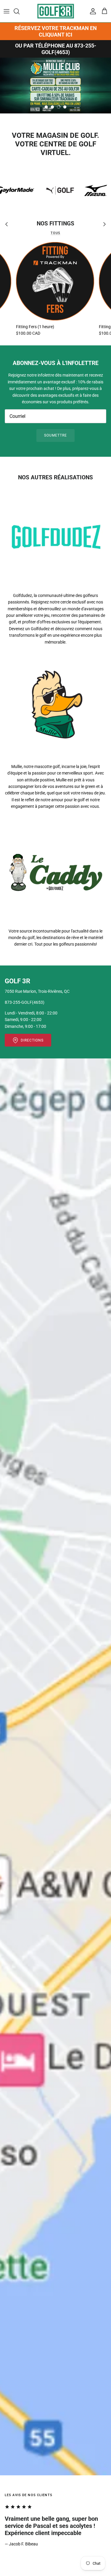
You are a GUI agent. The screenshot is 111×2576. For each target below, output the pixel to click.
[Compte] (91, 11)
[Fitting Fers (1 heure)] (55, 281)
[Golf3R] (56, 11)
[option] (55, 86)
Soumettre (55, 435)
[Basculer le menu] (7, 11)
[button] (46, 107)
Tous (55, 233)
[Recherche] (20, 11)
